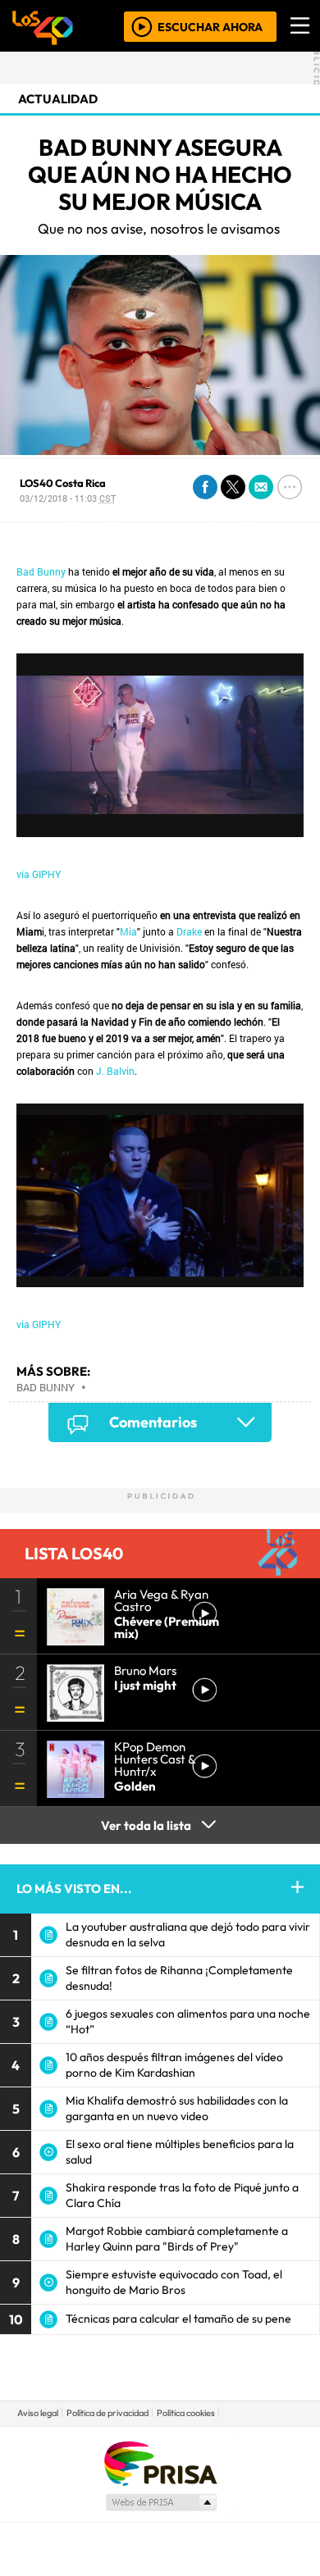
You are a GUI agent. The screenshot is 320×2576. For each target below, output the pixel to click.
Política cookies (186, 2413)
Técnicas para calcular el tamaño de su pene (178, 2319)
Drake (189, 931)
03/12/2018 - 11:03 (68, 498)
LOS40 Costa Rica (63, 483)
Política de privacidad (107, 2413)
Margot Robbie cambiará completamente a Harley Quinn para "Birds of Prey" (177, 2239)
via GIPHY (39, 874)
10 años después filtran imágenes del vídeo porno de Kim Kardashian (174, 2065)
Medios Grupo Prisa (160, 2502)
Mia (128, 931)
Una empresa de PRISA (160, 2462)
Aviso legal (38, 2413)
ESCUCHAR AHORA (210, 26)
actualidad (58, 99)
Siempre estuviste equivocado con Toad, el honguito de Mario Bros (174, 2282)
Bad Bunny (41, 571)
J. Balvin (115, 1071)
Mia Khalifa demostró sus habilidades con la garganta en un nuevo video (177, 2108)
